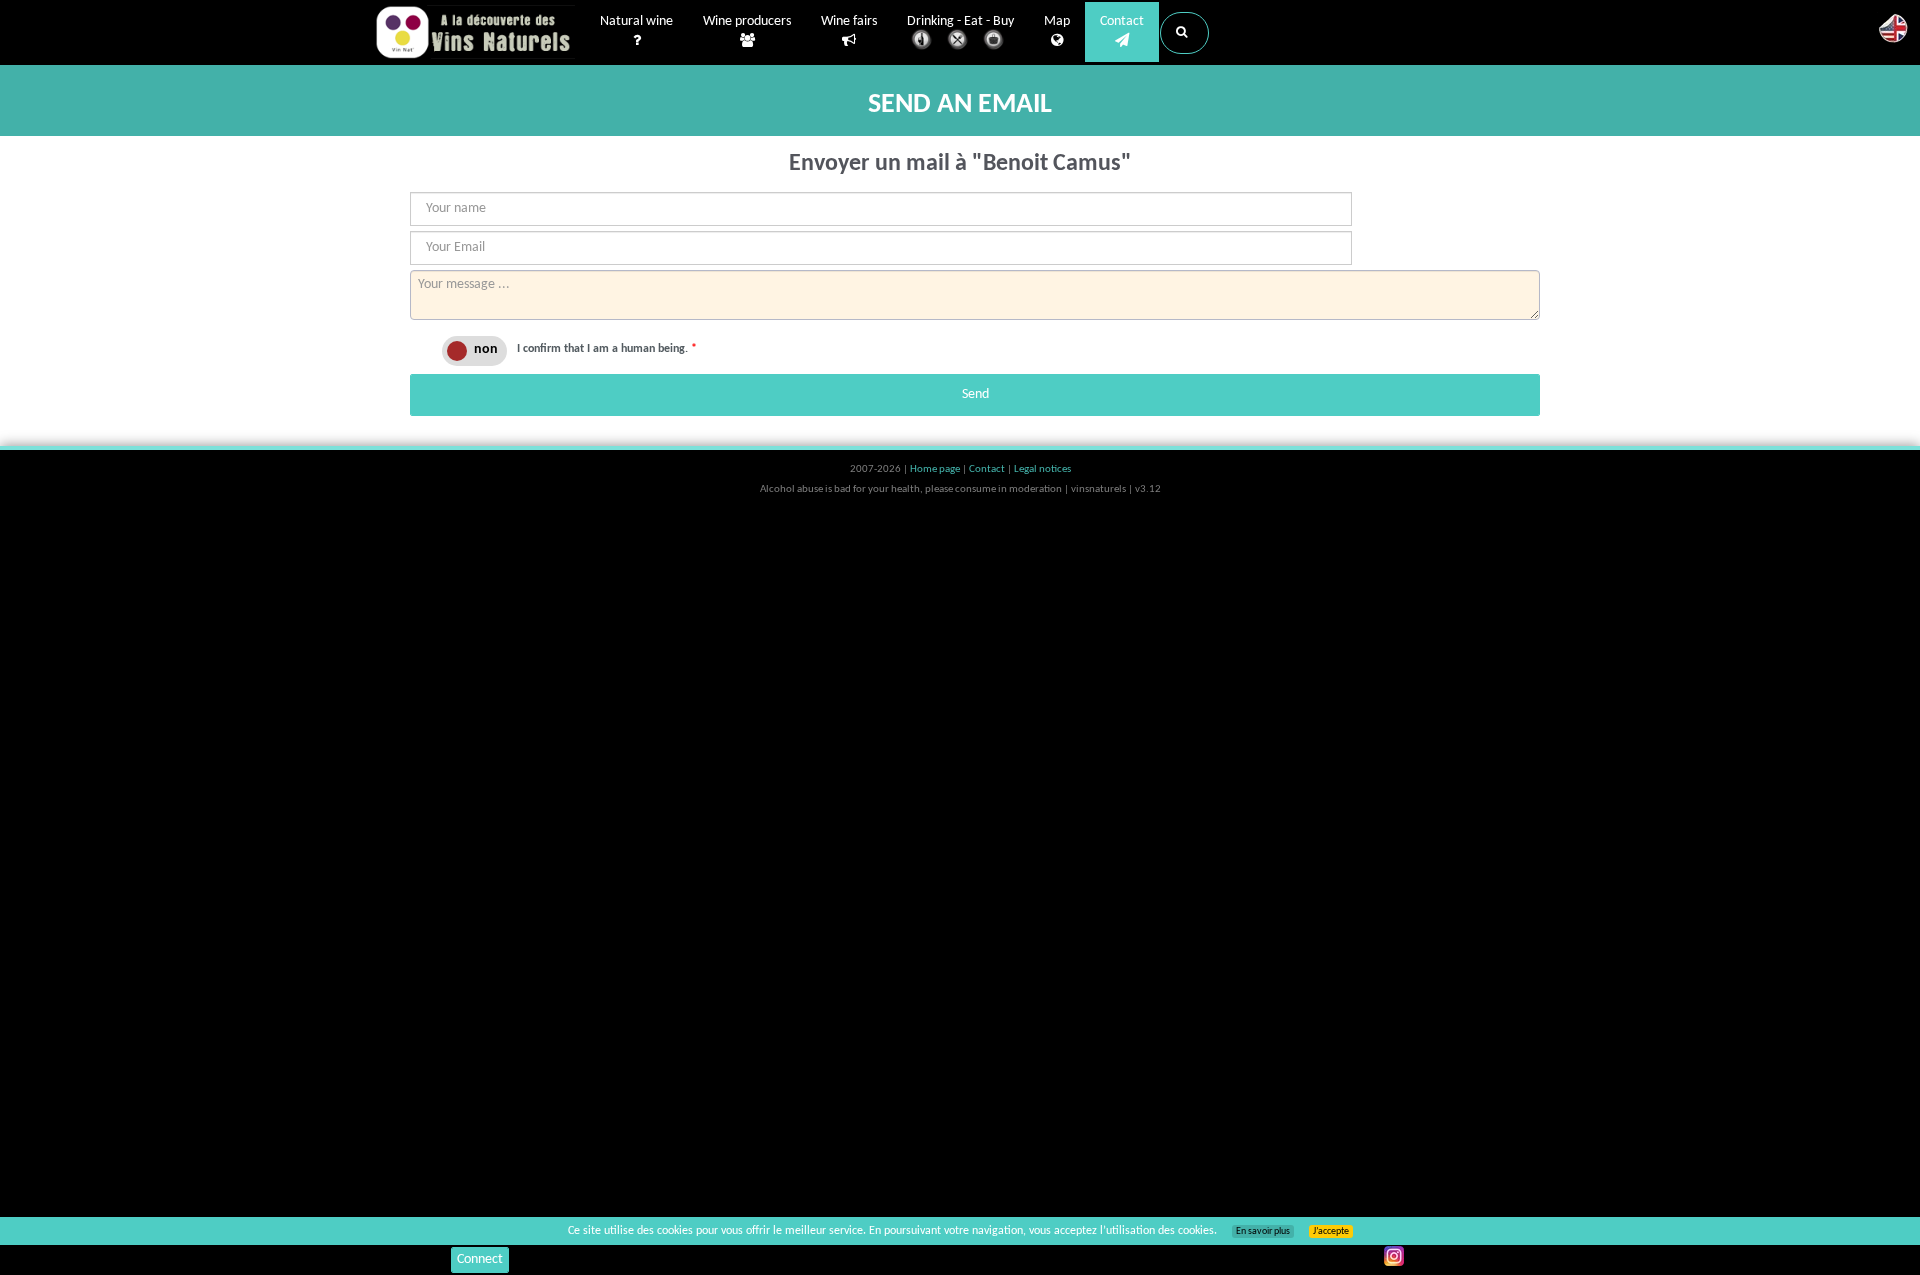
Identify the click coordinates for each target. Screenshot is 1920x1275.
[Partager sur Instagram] (1394, 1256)
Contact (1122, 21)
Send (975, 394)
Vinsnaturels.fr (475, 32)
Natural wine (636, 21)
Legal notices (1042, 469)
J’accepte (1331, 1231)
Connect (480, 1259)
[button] (1184, 33)
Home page (936, 469)
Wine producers (747, 21)
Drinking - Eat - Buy (960, 21)
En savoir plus (1263, 1231)
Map (1057, 21)
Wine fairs (849, 21)
